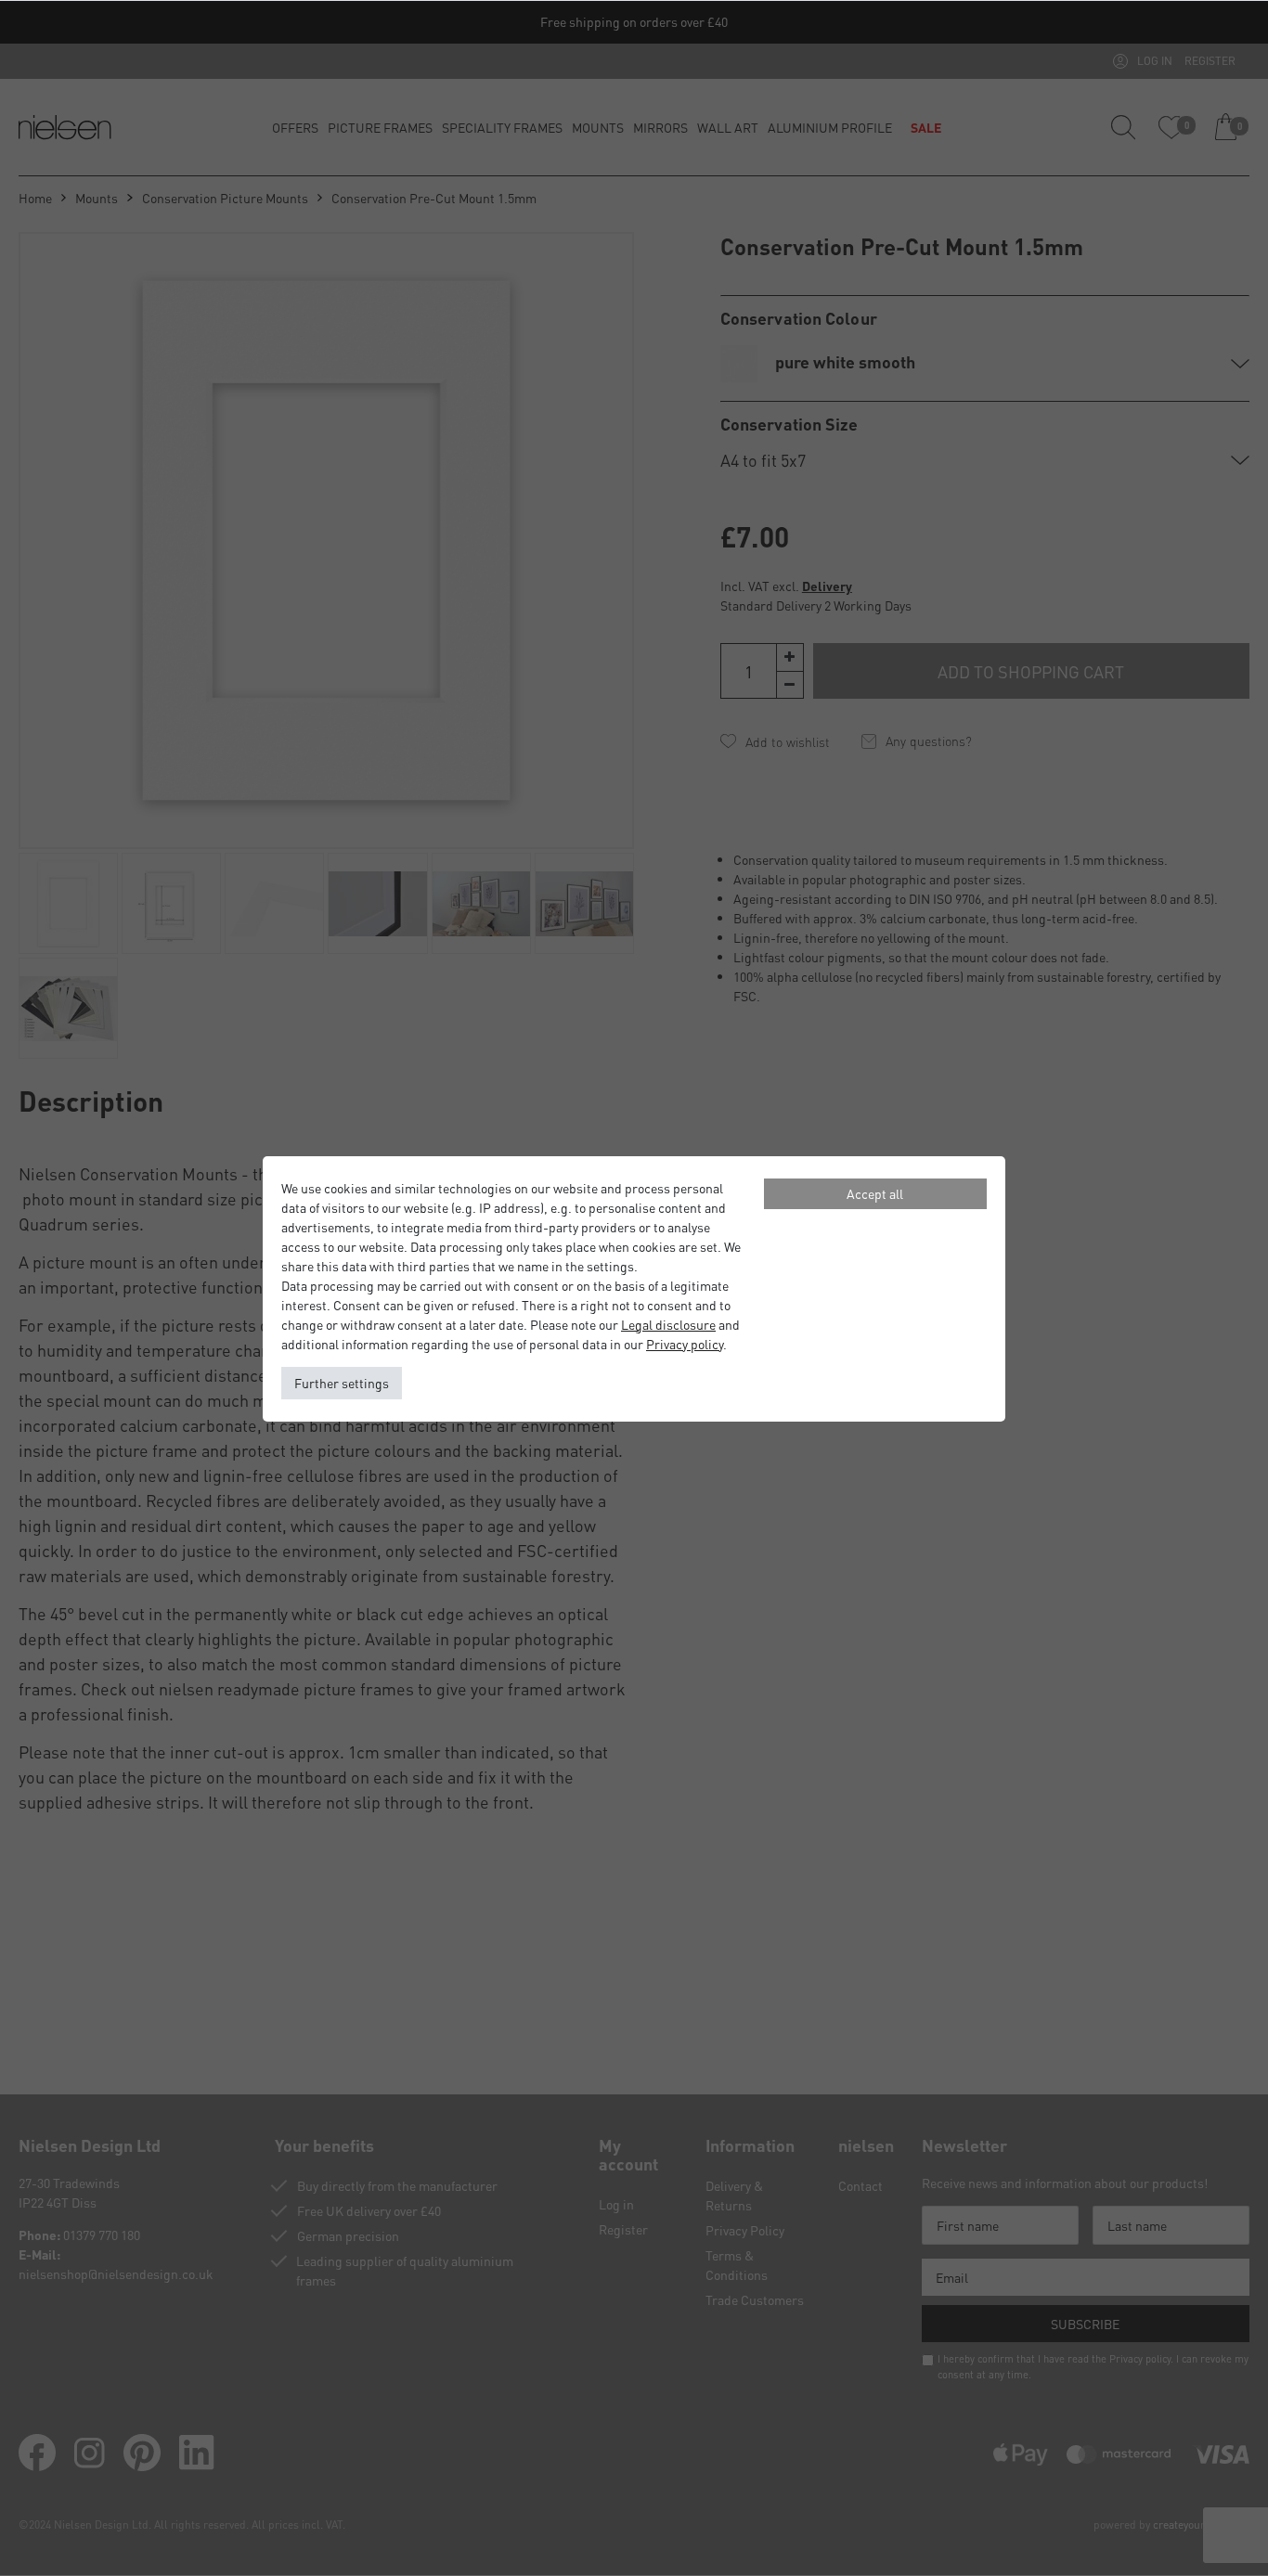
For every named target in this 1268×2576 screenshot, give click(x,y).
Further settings (342, 1383)
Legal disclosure (668, 1324)
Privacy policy (685, 1344)
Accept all (875, 1193)
